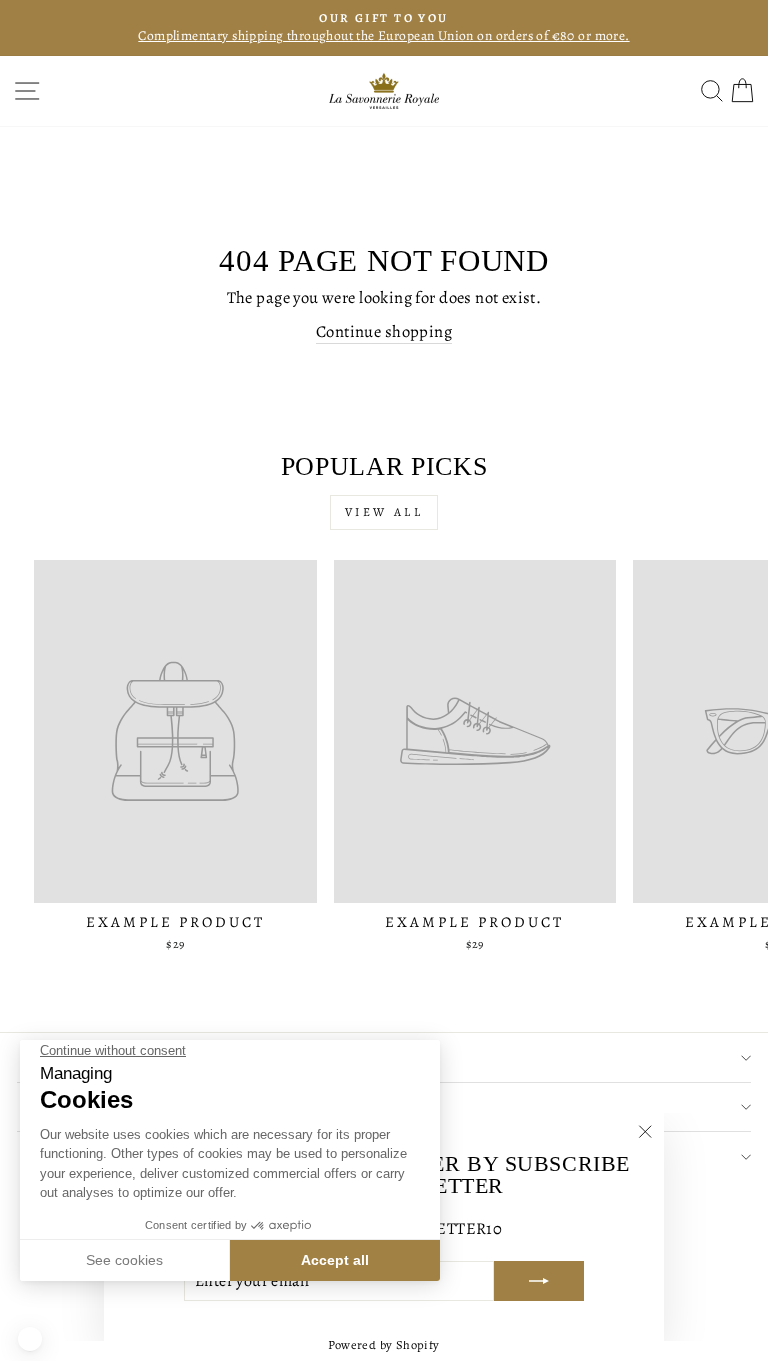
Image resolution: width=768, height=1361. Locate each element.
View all (384, 512)
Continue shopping (384, 331)
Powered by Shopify (383, 1344)
